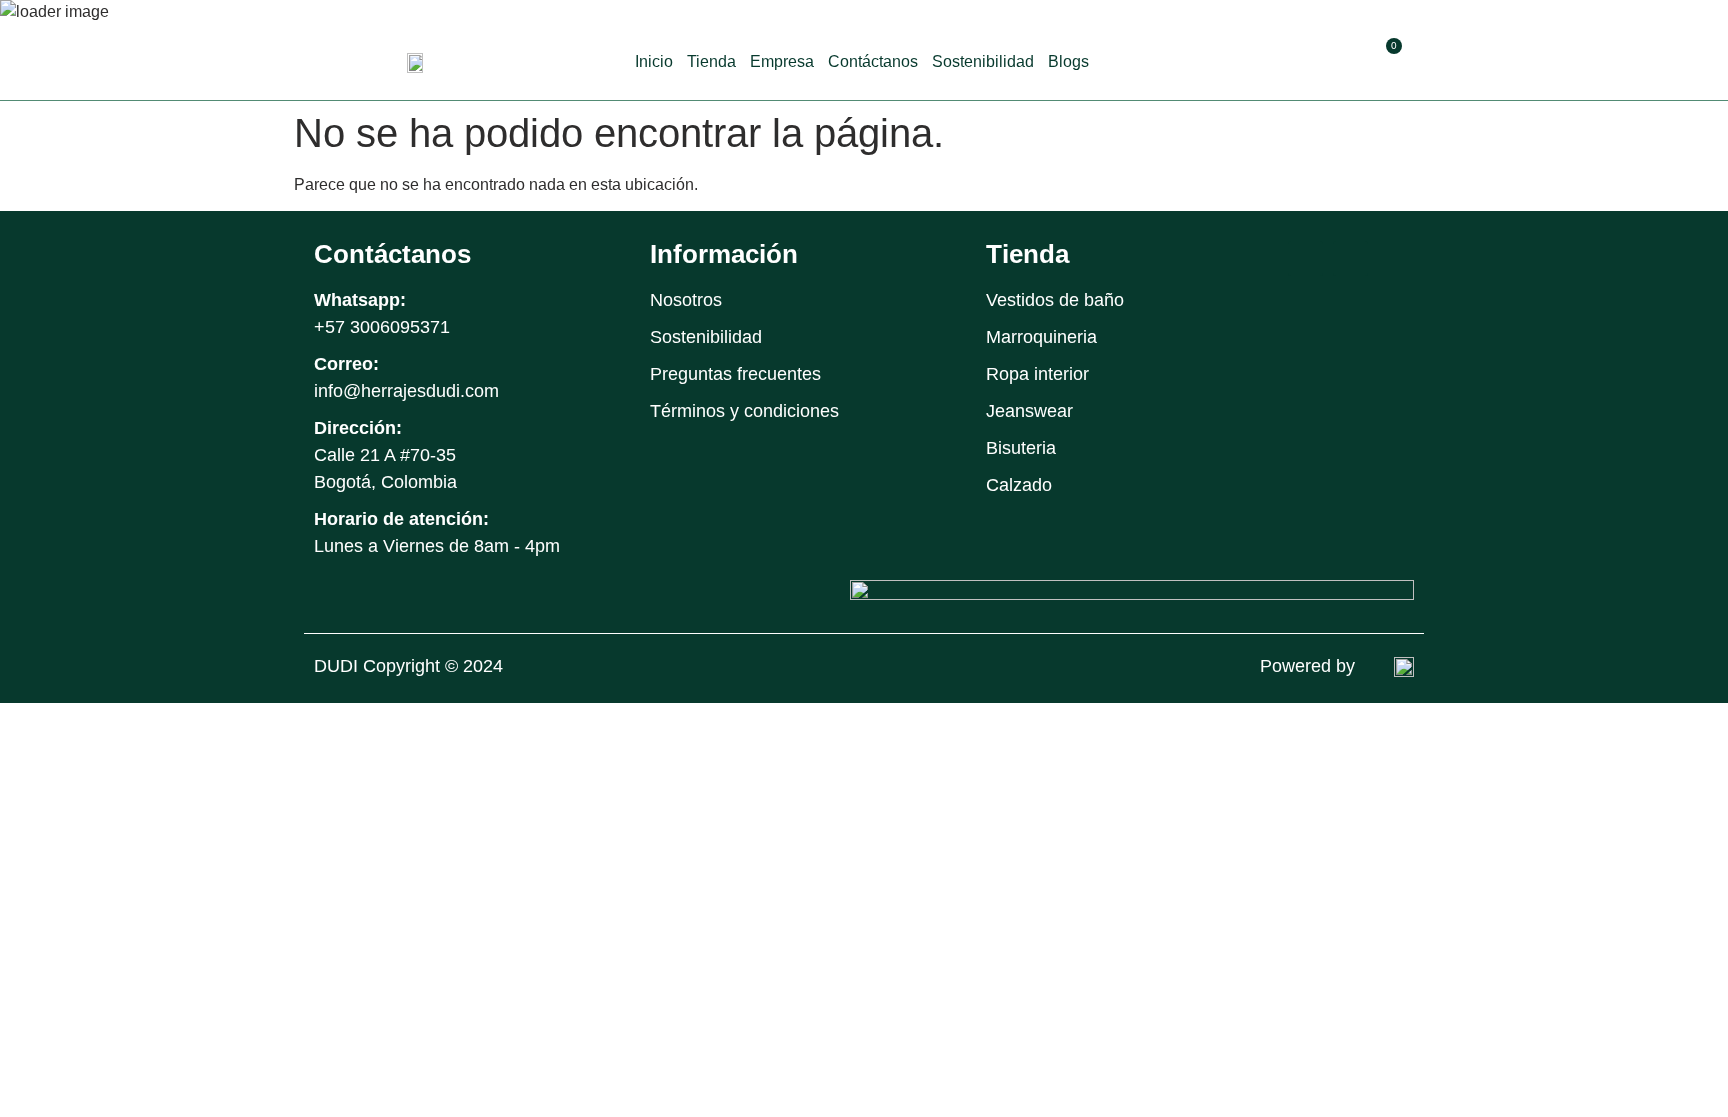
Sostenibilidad (983, 61)
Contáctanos (873, 61)
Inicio (654, 61)
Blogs (1068, 61)
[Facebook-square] (1305, 258)
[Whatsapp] (1395, 258)
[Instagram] (1350, 258)
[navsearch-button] (1343, 59)
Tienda (711, 61)
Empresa (782, 61)
